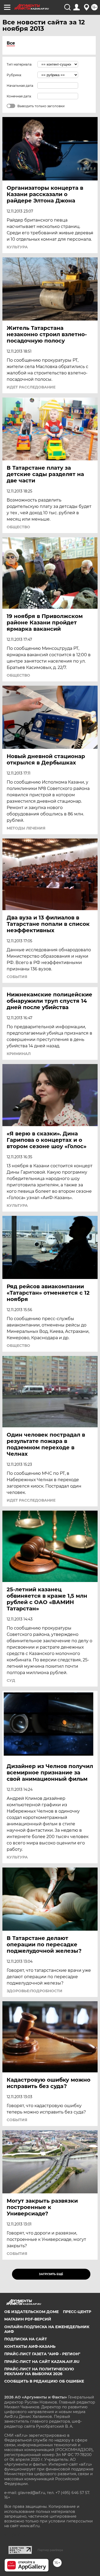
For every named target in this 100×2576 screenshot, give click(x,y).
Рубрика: (14, 75)
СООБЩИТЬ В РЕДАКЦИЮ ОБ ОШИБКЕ (44, 2381)
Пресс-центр (77, 2312)
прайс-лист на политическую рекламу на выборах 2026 (39, 2371)
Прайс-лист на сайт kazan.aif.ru (42, 2362)
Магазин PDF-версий (28, 2319)
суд (11, 1680)
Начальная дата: (20, 86)
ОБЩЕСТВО (18, 527)
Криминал (19, 1054)
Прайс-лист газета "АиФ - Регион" (42, 2354)
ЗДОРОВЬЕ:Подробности (35, 1991)
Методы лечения (26, 828)
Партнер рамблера (50, 2550)
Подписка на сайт (26, 2339)
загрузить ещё (51, 2274)
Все (11, 43)
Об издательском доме (31, 2312)
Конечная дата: (19, 96)
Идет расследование (31, 387)
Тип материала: (19, 64)
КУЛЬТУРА (17, 247)
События (17, 977)
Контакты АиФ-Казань (30, 2346)
